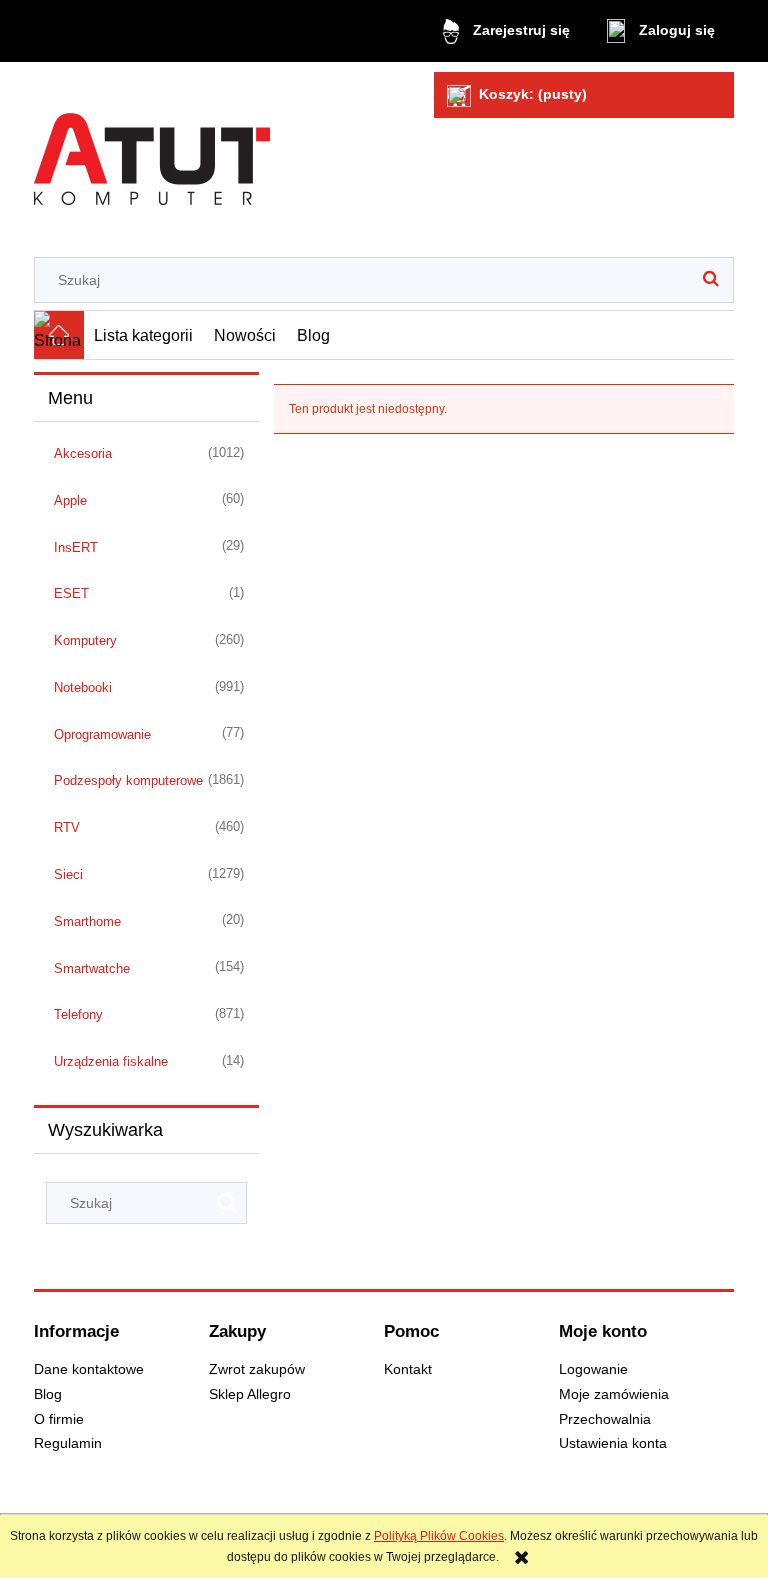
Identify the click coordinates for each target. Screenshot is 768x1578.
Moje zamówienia (614, 1394)
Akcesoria (83, 453)
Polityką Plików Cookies (439, 1536)
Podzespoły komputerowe (128, 780)
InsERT (76, 547)
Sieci (68, 874)
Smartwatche (92, 968)
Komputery (85, 640)
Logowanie (593, 1369)
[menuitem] (144, 335)
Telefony (78, 1014)
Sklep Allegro (250, 1394)
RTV (67, 827)
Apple (70, 500)
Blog (48, 1394)
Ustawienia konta (613, 1443)
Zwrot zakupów (257, 1369)
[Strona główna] (152, 151)
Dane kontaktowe (89, 1369)
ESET (71, 593)
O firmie (59, 1419)
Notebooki (83, 687)
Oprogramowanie (102, 734)
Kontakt (408, 1369)
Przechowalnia (605, 1419)
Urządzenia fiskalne (111, 1061)
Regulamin (68, 1443)
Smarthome (87, 921)
